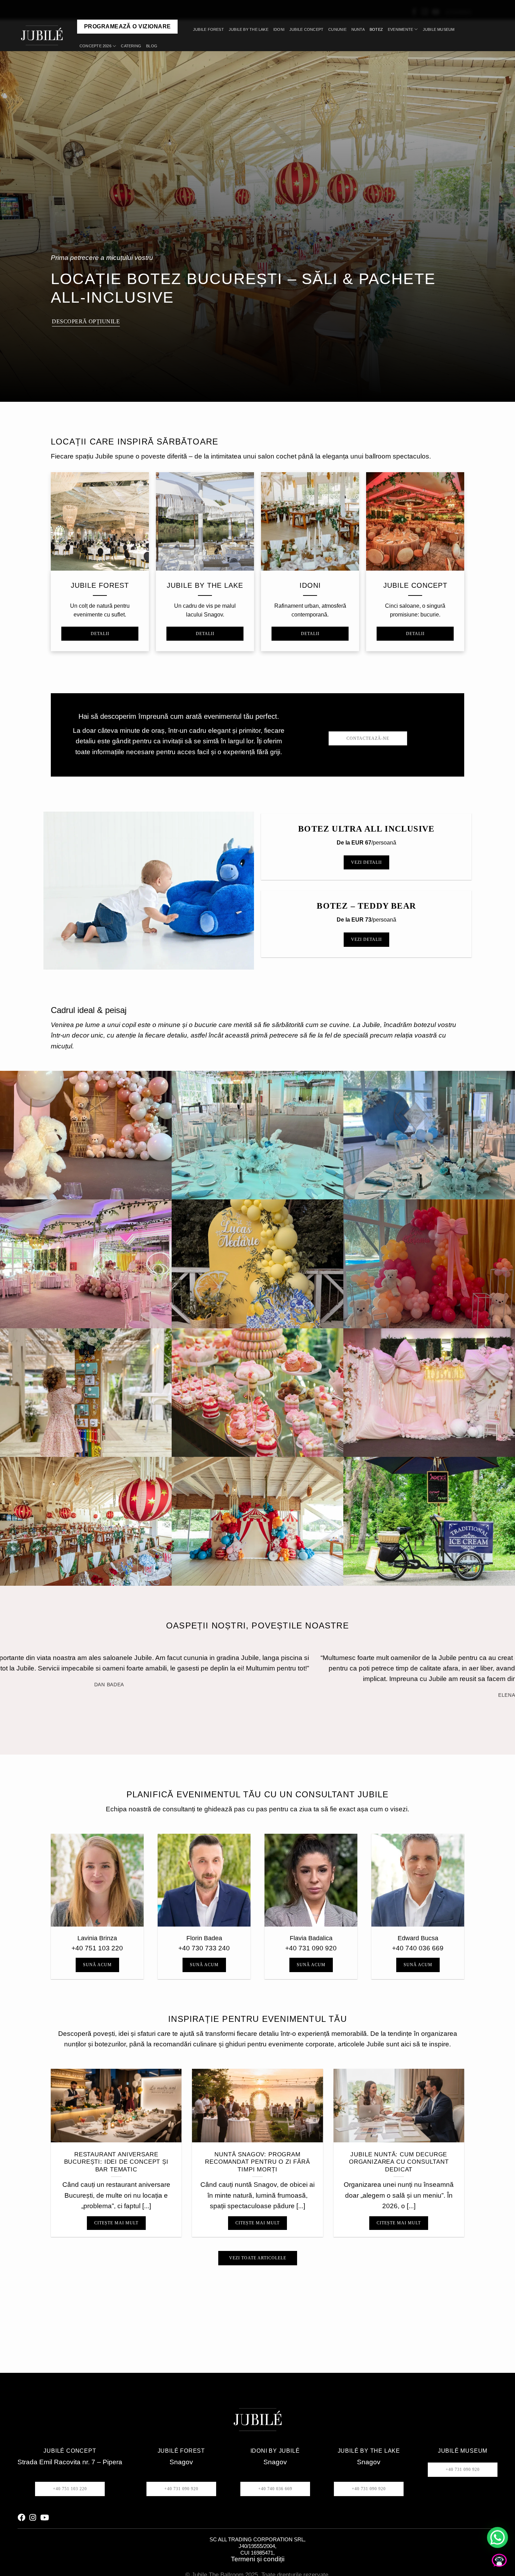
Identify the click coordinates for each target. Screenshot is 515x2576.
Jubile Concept (306, 29)
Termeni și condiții (258, 2549)
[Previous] (58, 1697)
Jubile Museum (439, 29)
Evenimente (400, 29)
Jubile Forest (208, 29)
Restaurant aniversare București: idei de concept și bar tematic (116, 2151)
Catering (131, 46)
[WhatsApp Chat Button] (497, 2537)
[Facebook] (21, 2507)
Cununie (337, 29)
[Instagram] (33, 2507)
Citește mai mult (116, 2212)
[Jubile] (44, 35)
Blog (152, 46)
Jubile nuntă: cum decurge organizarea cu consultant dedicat (399, 2151)
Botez (376, 29)
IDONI (279, 29)
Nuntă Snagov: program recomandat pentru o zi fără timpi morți (257, 2151)
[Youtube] (45, 2507)
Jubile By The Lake (249, 29)
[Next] (77, 1697)
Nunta (358, 29)
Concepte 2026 (95, 46)
